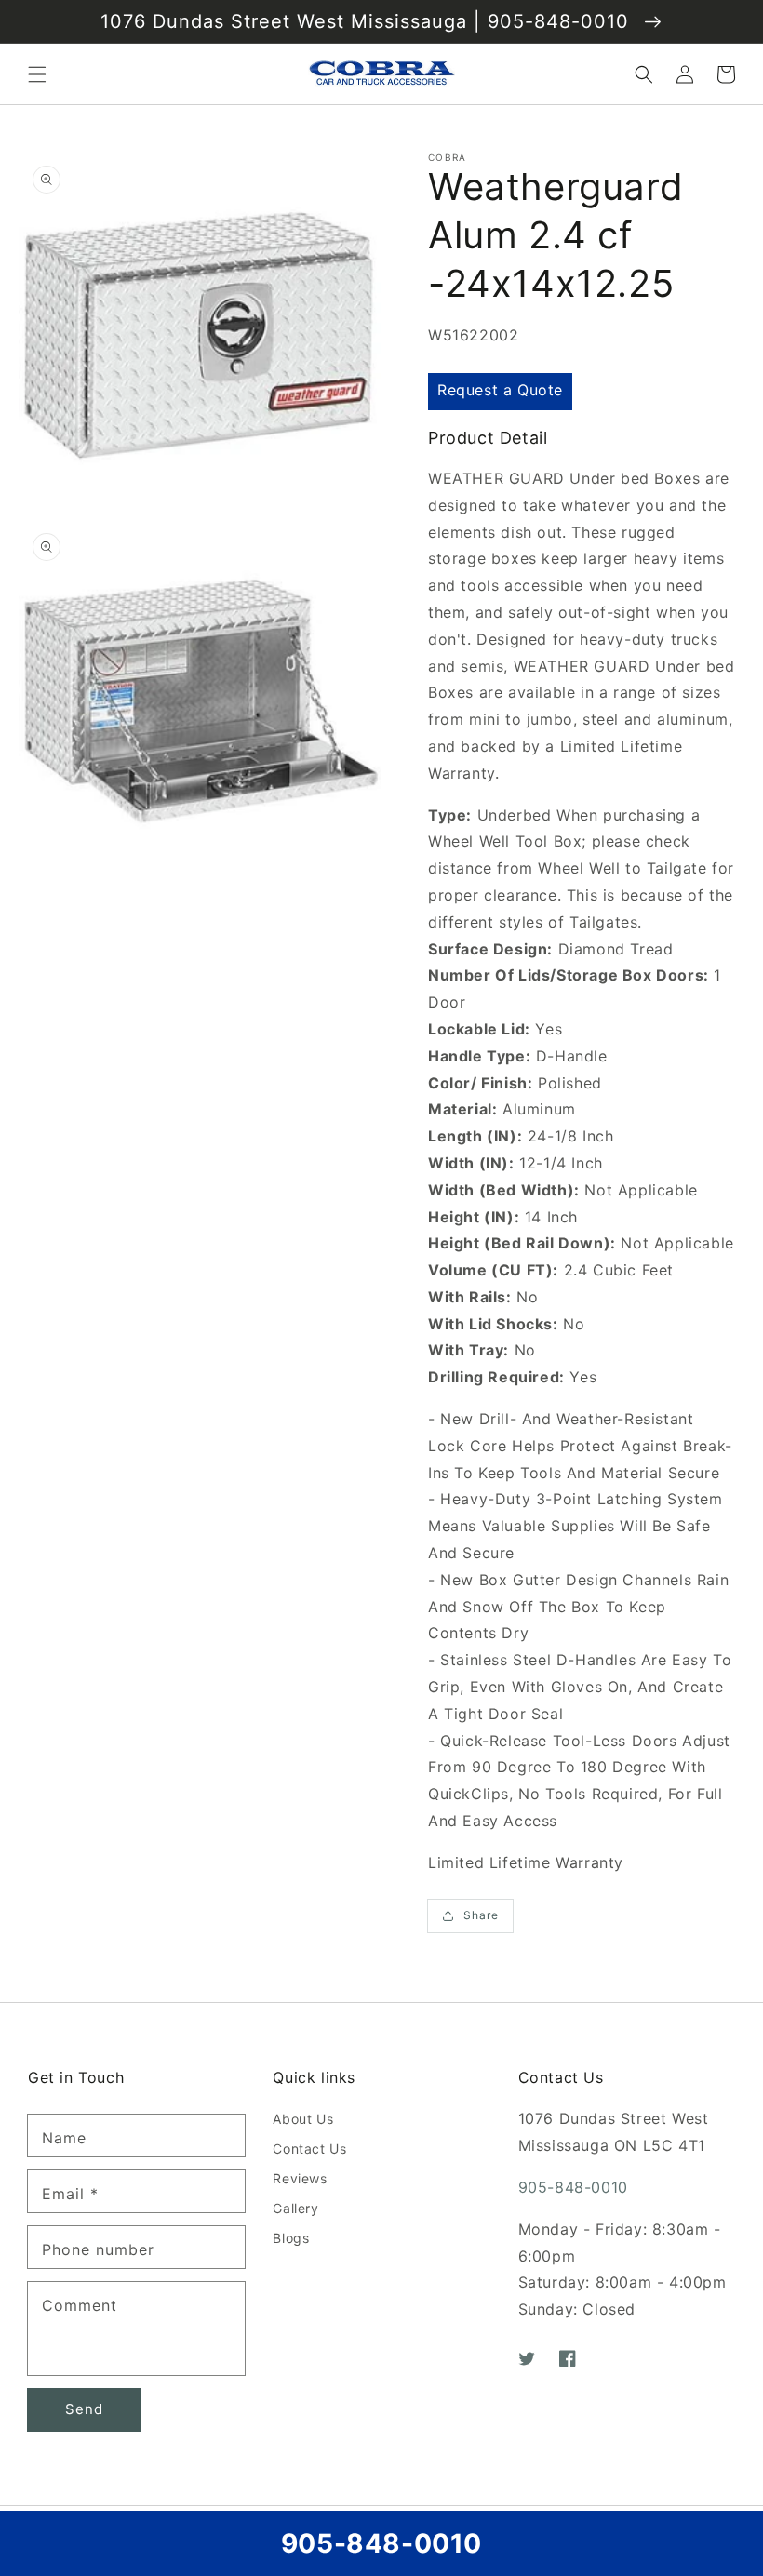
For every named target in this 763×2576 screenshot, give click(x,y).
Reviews (300, 2178)
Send (84, 2409)
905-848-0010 (573, 2187)
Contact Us (309, 2149)
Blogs (291, 2238)
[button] (37, 74)
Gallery (295, 2208)
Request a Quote (500, 390)
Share (481, 1915)
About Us (303, 2119)
